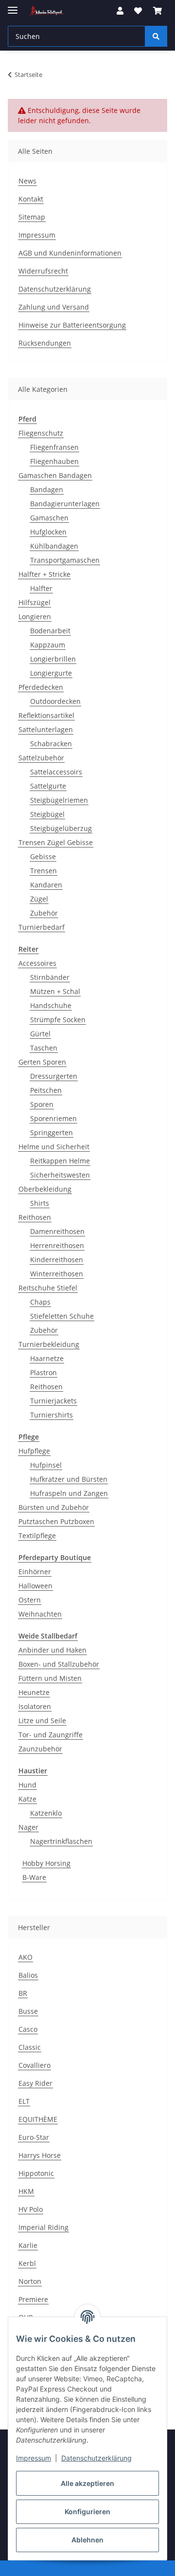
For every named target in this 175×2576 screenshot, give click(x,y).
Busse (28, 2011)
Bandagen (47, 489)
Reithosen (35, 1217)
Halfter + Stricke (44, 574)
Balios (28, 1975)
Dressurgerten (54, 1076)
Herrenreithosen (57, 1245)
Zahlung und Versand (54, 307)
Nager (28, 1827)
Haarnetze (47, 1358)
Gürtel (40, 1034)
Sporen (42, 1104)
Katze (27, 1799)
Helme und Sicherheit (54, 1147)
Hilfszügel (35, 602)
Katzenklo (46, 1813)
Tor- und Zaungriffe (51, 1735)
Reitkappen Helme (60, 1161)
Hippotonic (36, 2173)
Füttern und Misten (50, 1678)
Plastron (44, 1372)
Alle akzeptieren (87, 2483)
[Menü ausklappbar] (13, 6)
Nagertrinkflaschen (61, 1841)
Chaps (40, 1302)
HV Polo (31, 2209)
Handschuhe (51, 1005)
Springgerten (52, 1132)
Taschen (44, 1048)
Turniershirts (52, 1415)
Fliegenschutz (41, 433)
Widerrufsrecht (43, 271)
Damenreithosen (57, 1231)
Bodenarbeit (50, 631)
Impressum (34, 2458)
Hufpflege (34, 1451)
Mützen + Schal (55, 991)
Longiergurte (51, 673)
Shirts (40, 1203)
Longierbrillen (53, 659)
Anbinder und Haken (52, 1650)
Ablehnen (87, 2540)
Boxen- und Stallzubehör (59, 1664)
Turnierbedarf (42, 927)
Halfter (41, 588)
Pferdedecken (41, 687)
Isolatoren (35, 1706)
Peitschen (46, 1090)
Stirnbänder (50, 977)
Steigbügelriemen (59, 800)
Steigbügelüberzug (61, 828)
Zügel (39, 899)
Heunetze (34, 1692)
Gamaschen (49, 518)
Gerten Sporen (42, 1062)
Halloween (35, 1586)
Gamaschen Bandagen (55, 475)
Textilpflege (37, 1536)
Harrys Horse (40, 2155)
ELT (24, 2101)
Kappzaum (48, 645)
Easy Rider (35, 2083)
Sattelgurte (48, 786)
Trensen (44, 871)
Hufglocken (48, 532)
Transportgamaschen (65, 560)
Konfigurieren (87, 2512)
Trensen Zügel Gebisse (56, 842)
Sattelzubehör (41, 758)
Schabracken (51, 744)
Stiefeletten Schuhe (62, 1316)
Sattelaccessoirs (56, 772)
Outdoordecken (55, 701)
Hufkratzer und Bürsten (69, 1479)
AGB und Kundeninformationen (70, 253)
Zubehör (44, 913)
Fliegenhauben (54, 461)
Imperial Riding (44, 2227)
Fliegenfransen (54, 447)
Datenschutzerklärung (96, 2458)
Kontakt (31, 199)
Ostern (30, 1600)
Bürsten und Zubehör (54, 1507)
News (27, 181)
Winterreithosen (57, 1274)
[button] (120, 11)
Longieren (35, 616)
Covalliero (35, 2065)
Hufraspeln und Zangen (69, 1493)
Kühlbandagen (54, 546)
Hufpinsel (46, 1465)
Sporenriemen (53, 1118)
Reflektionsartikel (46, 715)
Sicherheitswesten (60, 1175)
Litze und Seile (42, 1720)
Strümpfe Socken (58, 1020)
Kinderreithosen (57, 1260)
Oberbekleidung (45, 1189)
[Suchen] (156, 36)
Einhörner (35, 1572)
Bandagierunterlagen (65, 504)
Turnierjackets (53, 1401)
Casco (28, 2029)
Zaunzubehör (40, 1749)
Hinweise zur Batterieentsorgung (72, 325)
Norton (30, 2281)
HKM (26, 2191)
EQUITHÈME (38, 2119)
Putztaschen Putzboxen (56, 1521)
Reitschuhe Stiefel (48, 1288)
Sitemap (32, 217)
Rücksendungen (45, 343)
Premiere (33, 2299)
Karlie (28, 2245)
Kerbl (27, 2263)
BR (23, 1993)
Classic (30, 2047)
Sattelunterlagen (46, 729)
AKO (26, 1957)
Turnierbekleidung (49, 1344)
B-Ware (34, 1877)
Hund (27, 1785)
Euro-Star (34, 2137)
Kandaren (46, 885)
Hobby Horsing (46, 1863)
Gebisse (43, 856)
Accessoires (37, 963)
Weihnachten (40, 1614)
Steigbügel (47, 814)
